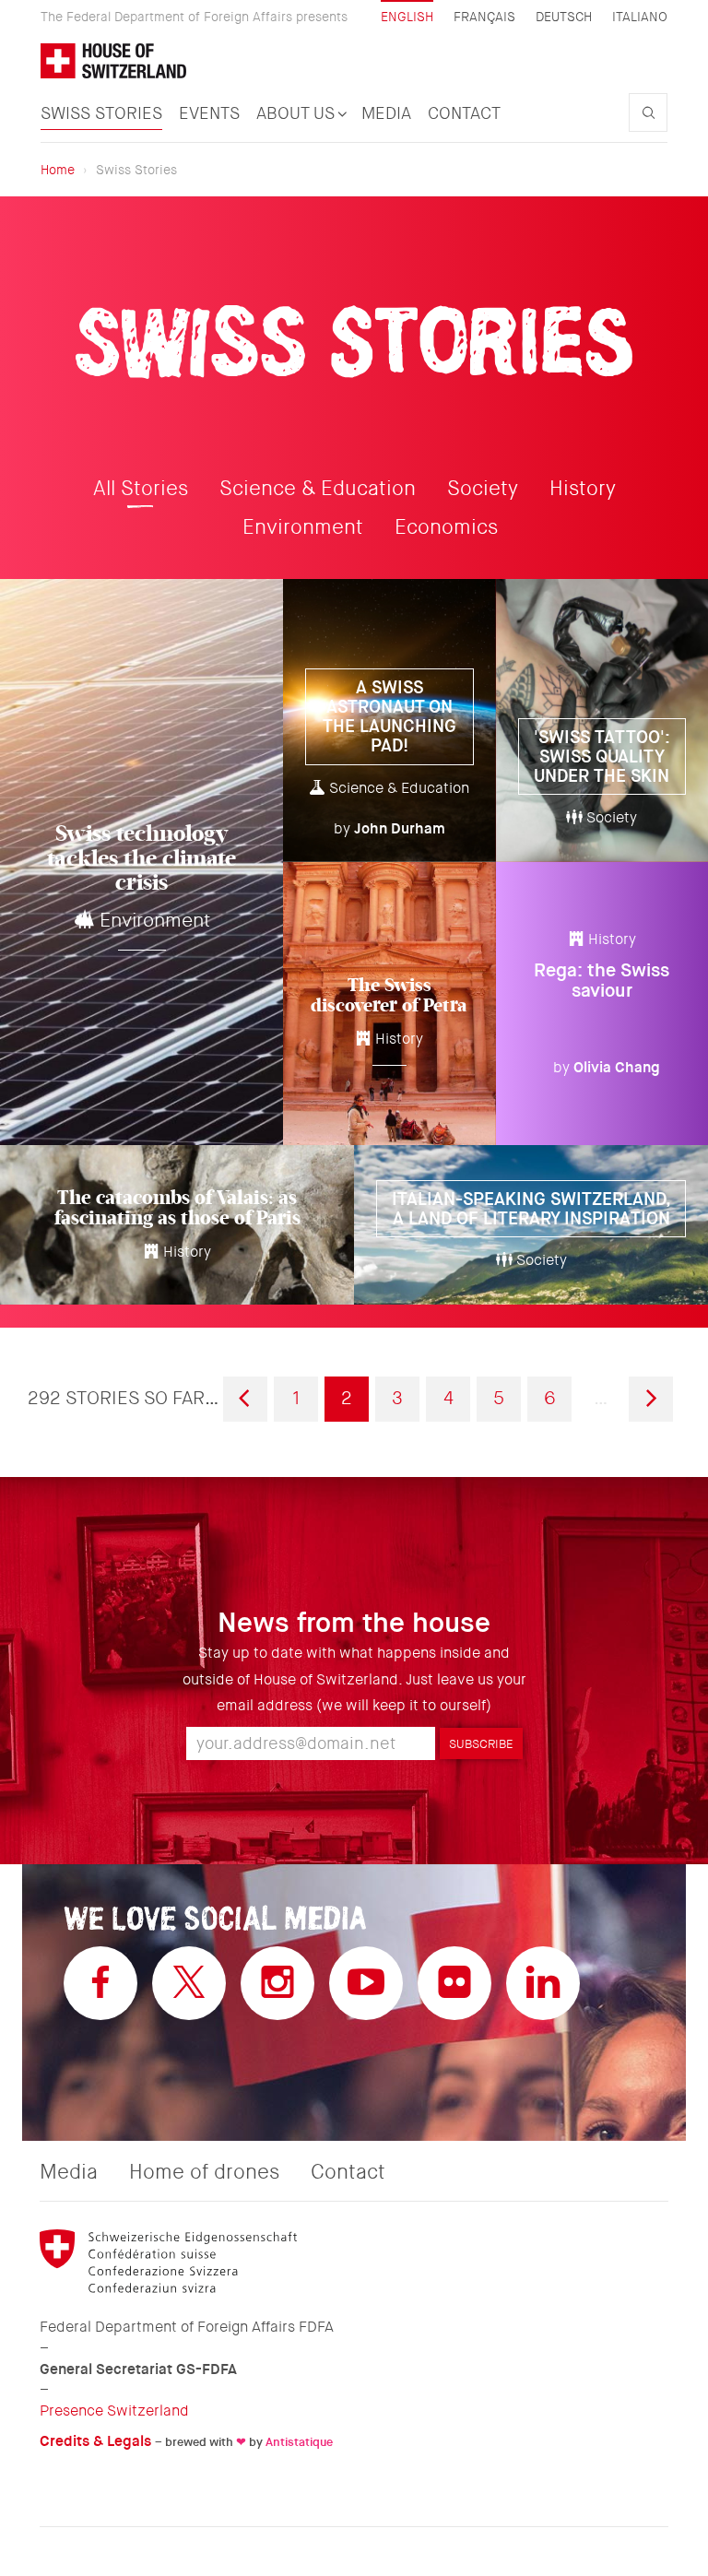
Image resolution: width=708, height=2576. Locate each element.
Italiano (640, 17)
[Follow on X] (189, 1983)
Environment (303, 527)
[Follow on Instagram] (277, 1983)
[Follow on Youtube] (366, 1983)
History (583, 489)
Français (484, 17)
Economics (446, 527)
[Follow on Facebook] (100, 1983)
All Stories (141, 489)
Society (483, 489)
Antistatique (299, 2442)
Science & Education (318, 489)
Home (58, 170)
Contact (464, 113)
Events (209, 113)
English (407, 17)
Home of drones (204, 2172)
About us (298, 113)
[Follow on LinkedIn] (543, 1983)
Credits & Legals (95, 2441)
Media (386, 113)
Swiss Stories (101, 113)
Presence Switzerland (114, 2411)
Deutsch (564, 17)
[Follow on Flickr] (454, 1983)
